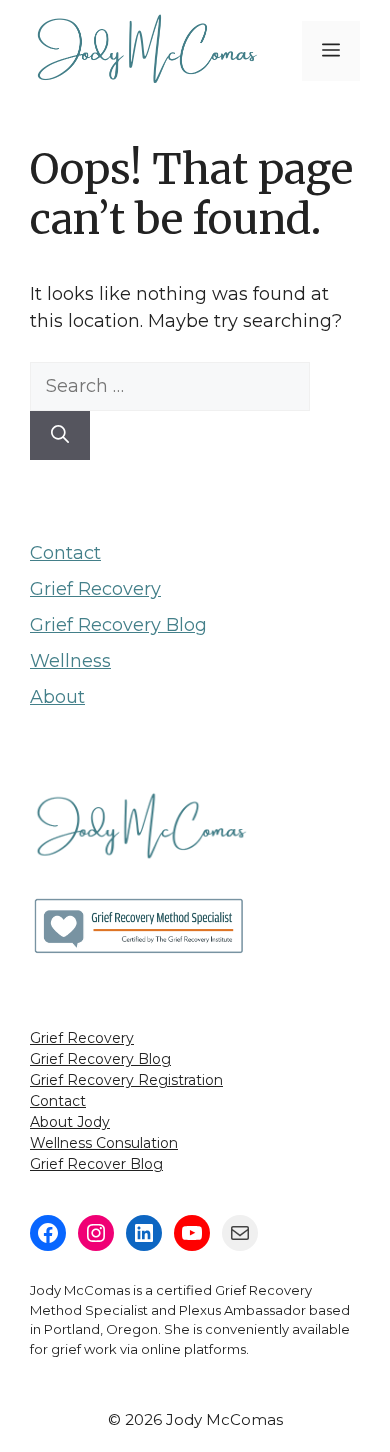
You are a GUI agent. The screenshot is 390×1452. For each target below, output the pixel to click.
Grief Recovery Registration (126, 1080)
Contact (65, 553)
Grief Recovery (95, 589)
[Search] (60, 435)
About (57, 697)
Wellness (70, 661)
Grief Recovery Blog (118, 625)
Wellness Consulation (104, 1143)
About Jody (70, 1122)
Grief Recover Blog (96, 1164)
